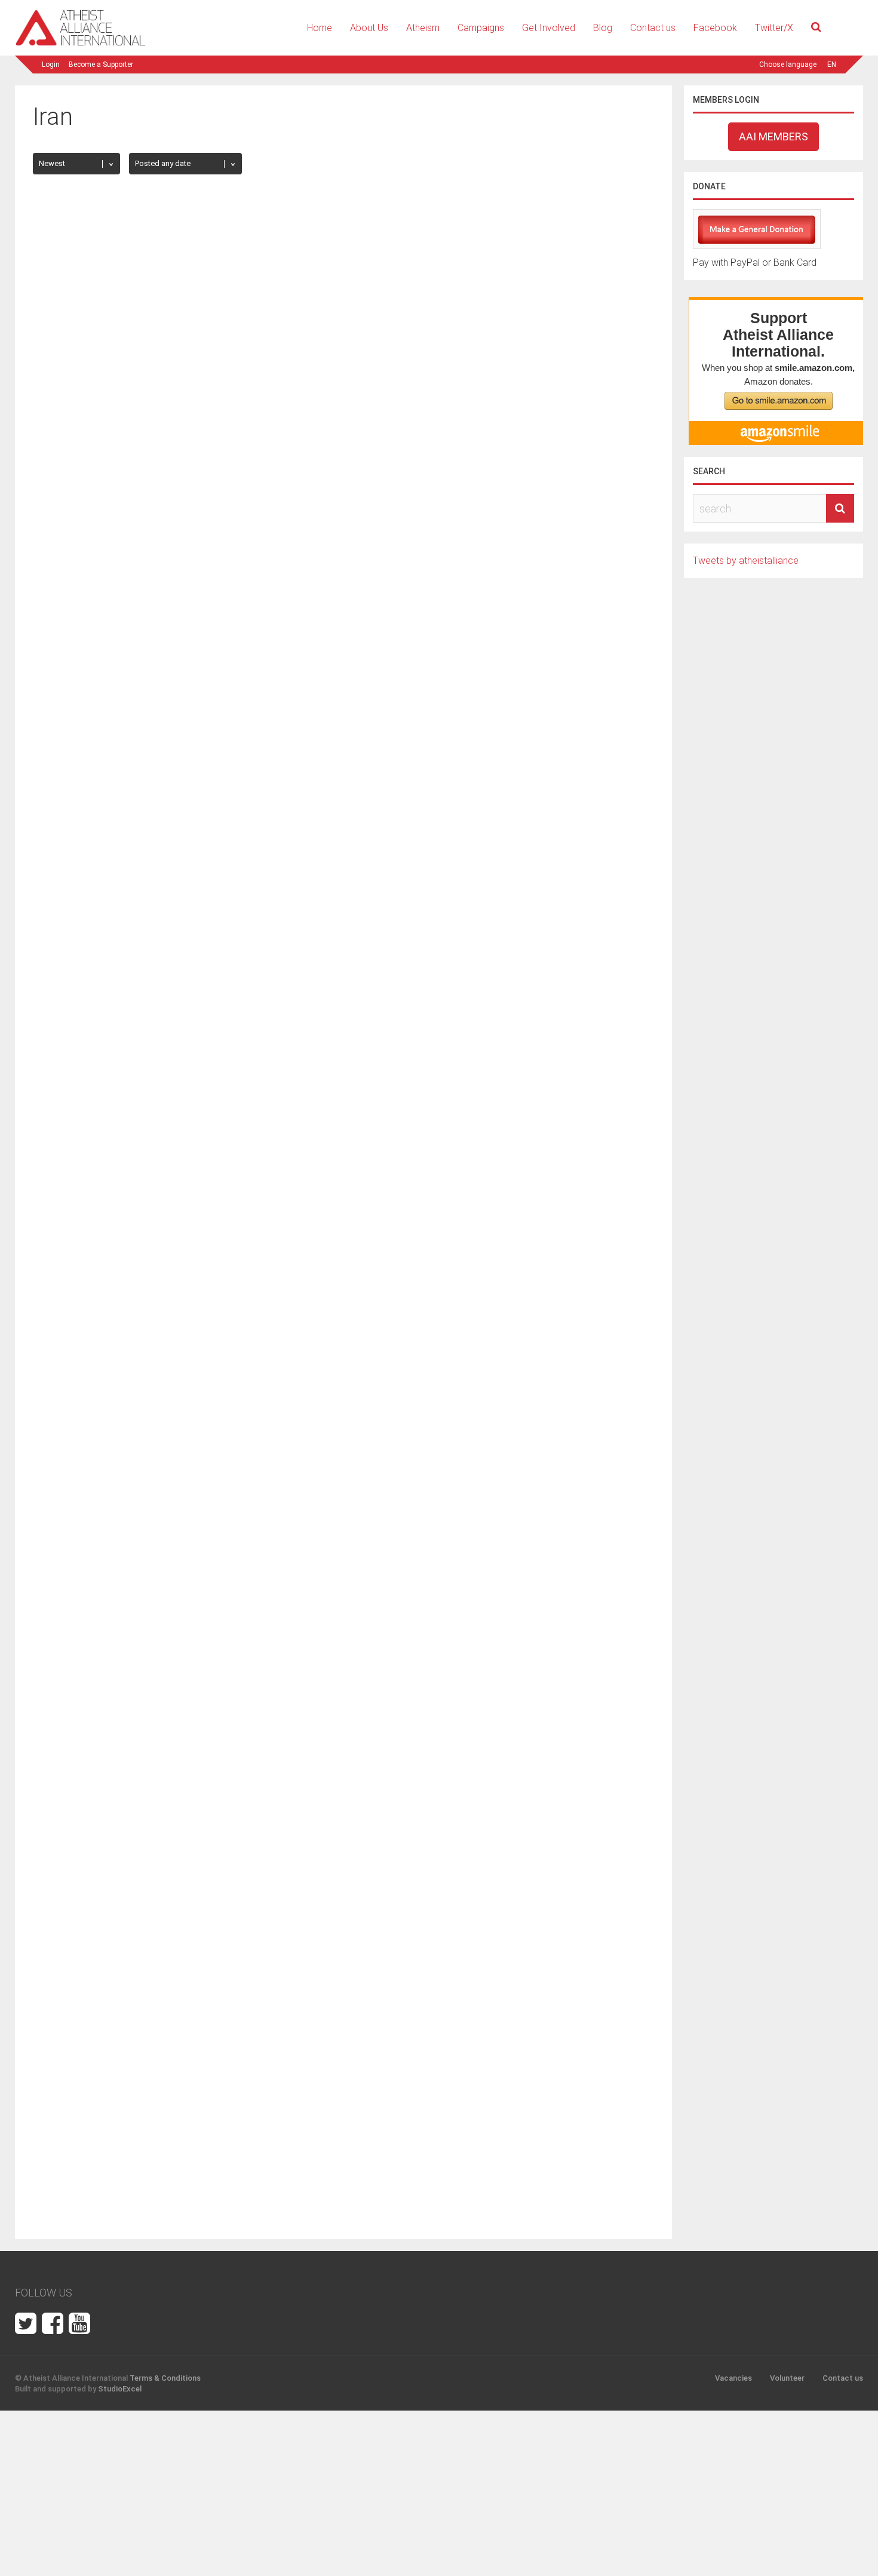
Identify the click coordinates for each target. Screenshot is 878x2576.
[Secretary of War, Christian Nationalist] (185, 367)
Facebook (715, 28)
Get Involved (549, 28)
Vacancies (733, 2378)
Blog (603, 28)
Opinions (137, 1631)
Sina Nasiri (376, 415)
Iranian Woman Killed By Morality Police (144, 1643)
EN (832, 65)
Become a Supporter (101, 65)
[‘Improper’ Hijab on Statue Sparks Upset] (185, 1922)
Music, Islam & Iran (93, 2095)
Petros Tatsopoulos (83, 415)
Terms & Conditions (165, 2378)
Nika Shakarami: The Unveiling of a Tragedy (458, 397)
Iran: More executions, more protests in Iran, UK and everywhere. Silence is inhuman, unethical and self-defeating (481, 1321)
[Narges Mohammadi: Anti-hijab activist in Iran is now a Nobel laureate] (491, 970)
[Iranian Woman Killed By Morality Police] (185, 1614)
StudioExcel (120, 2389)
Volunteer (787, 2378)
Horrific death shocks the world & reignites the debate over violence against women (486, 1958)
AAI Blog (373, 1352)
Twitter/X (774, 28)
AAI (365, 1031)
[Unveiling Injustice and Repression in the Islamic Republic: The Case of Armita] (491, 662)
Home (320, 28)
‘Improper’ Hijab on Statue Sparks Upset (146, 1952)
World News (372, 988)
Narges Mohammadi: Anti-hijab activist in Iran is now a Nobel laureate (487, 1007)
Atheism (423, 28)
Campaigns (481, 28)
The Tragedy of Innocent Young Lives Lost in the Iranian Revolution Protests (185, 1315)
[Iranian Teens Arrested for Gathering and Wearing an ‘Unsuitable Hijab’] (491, 1614)
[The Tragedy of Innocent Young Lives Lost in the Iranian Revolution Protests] (185, 1278)
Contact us (653, 28)
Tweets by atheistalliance (746, 561)
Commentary (92, 384)
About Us (369, 28)
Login (51, 65)
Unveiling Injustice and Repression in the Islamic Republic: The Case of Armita (470, 699)
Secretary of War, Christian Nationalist (141, 397)
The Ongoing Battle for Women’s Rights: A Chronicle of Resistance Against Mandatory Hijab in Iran (182, 699)
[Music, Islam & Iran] (77, 2058)
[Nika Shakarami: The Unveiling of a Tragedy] (491, 367)
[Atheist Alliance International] (81, 44)
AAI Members (773, 136)
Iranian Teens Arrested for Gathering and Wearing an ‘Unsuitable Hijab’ (483, 1650)
